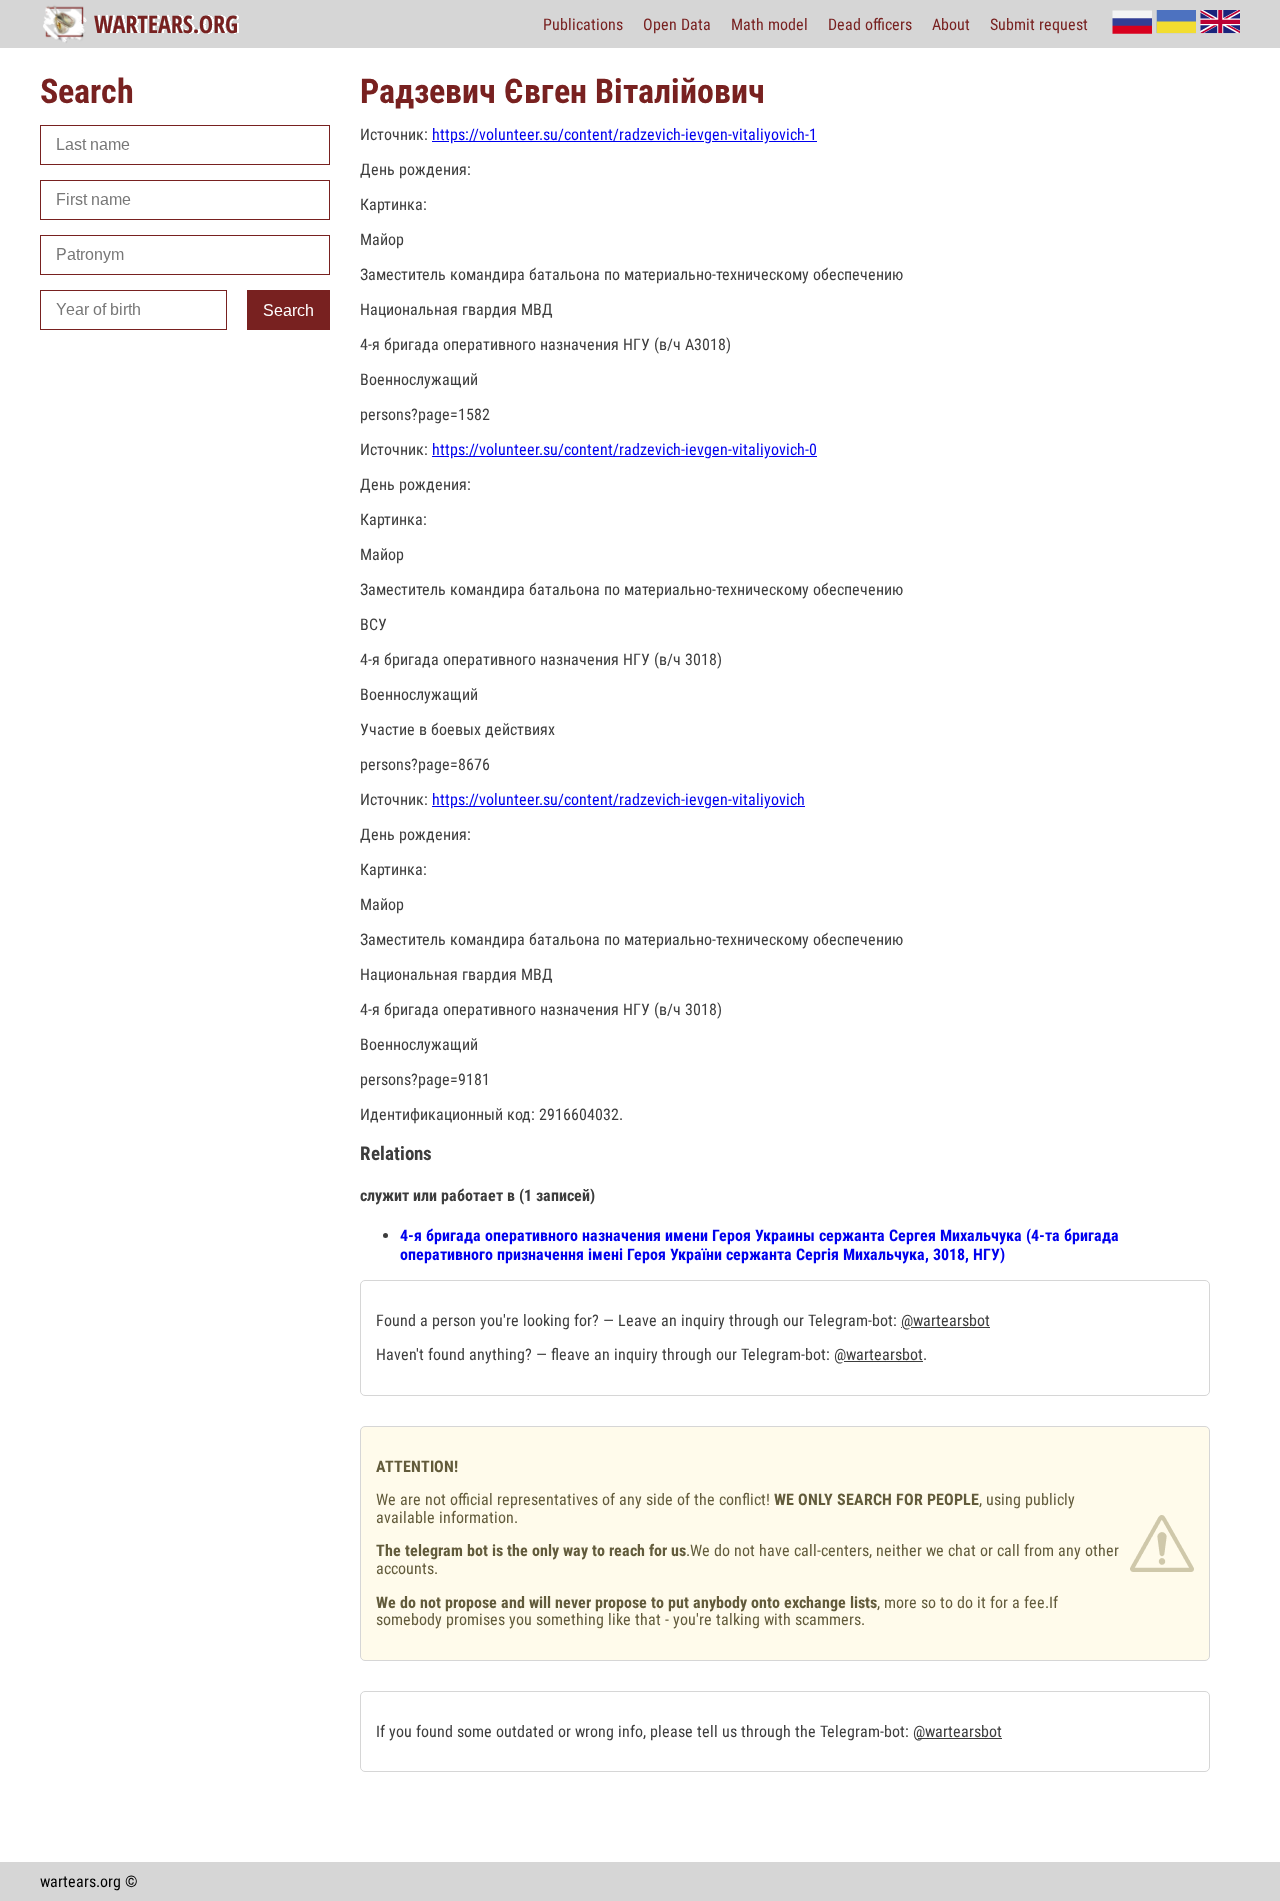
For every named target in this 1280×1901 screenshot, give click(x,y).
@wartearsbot (945, 1320)
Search (288, 310)
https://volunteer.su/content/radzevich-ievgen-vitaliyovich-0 (624, 449)
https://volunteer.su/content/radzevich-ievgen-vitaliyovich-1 (624, 134)
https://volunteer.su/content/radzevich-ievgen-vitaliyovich (618, 799)
